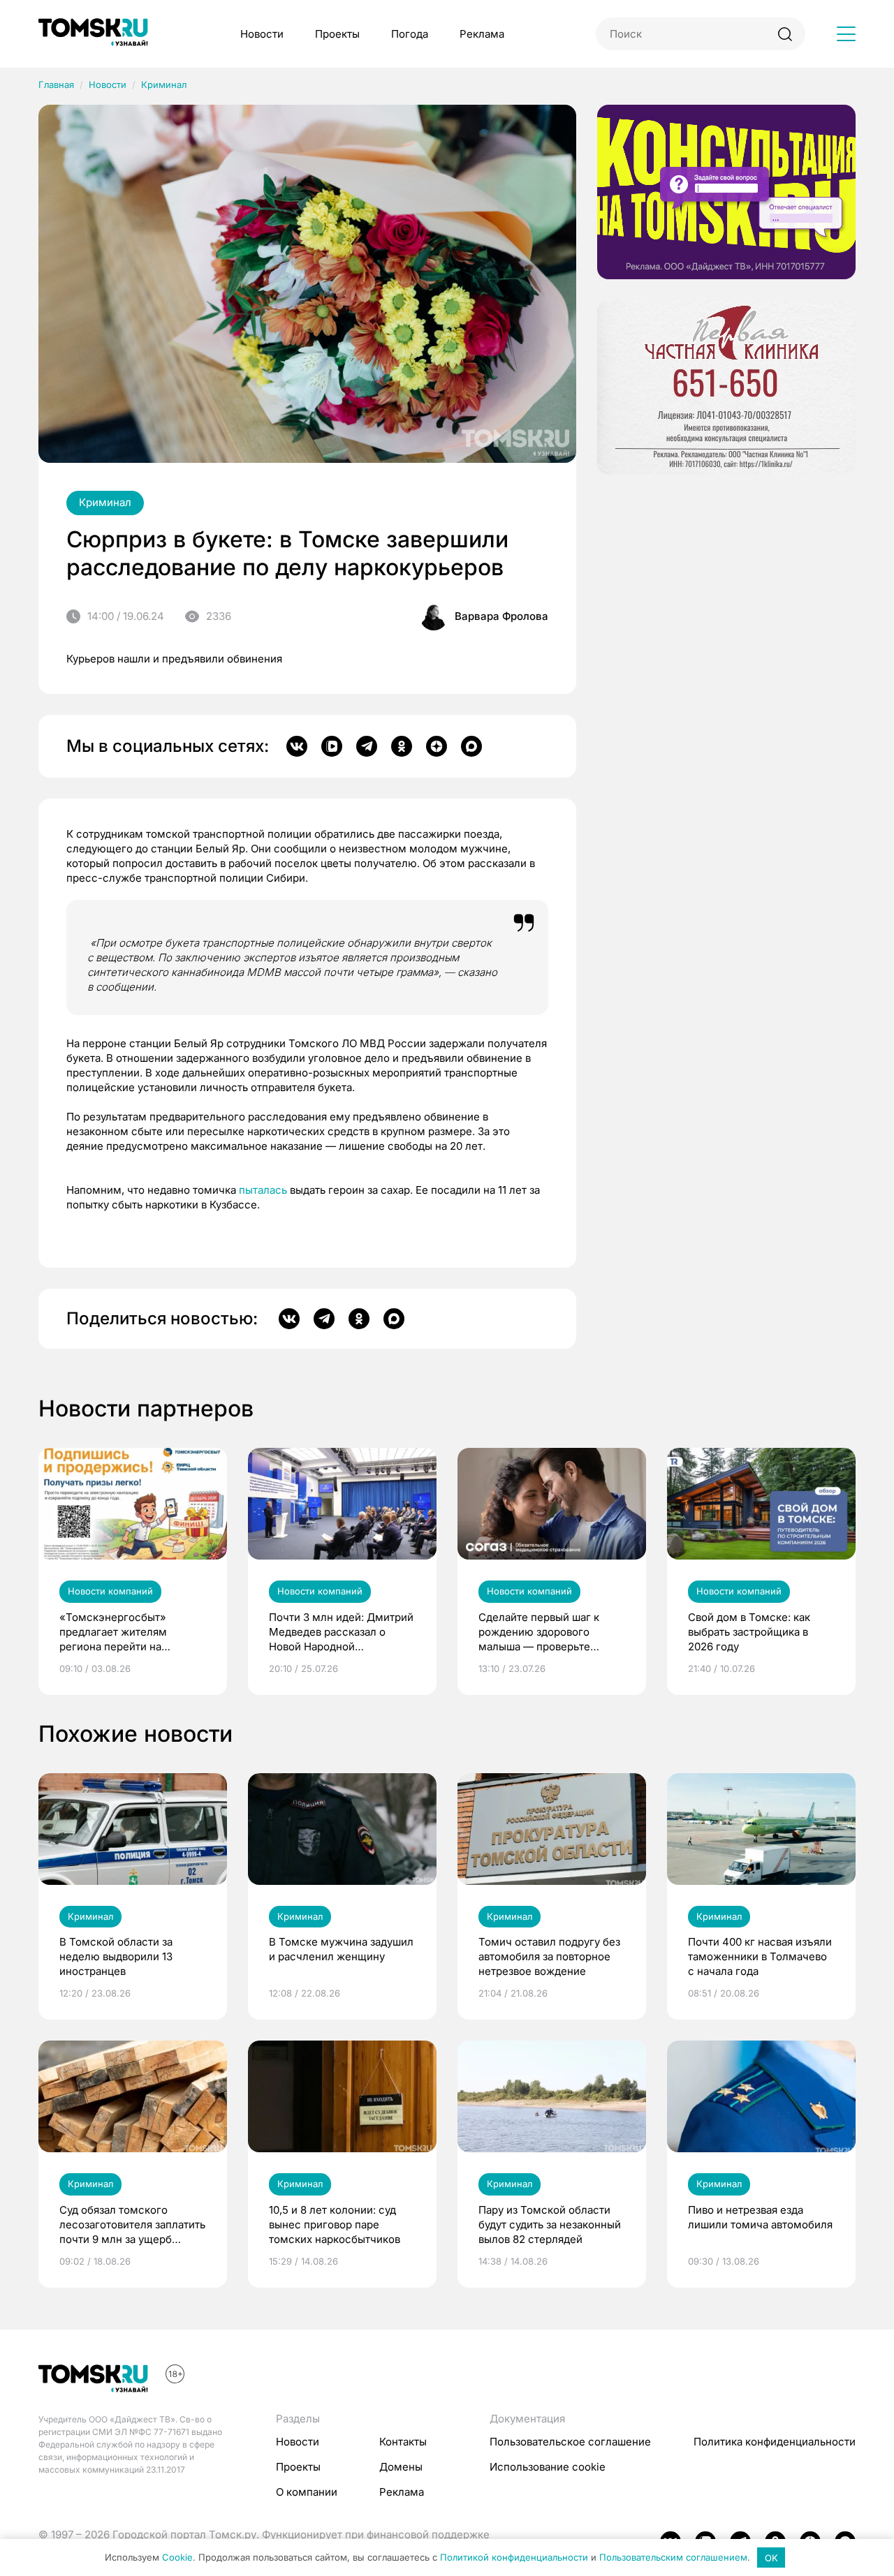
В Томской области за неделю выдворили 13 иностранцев (116, 1956)
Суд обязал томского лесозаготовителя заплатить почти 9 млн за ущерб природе (132, 2225)
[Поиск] (785, 34)
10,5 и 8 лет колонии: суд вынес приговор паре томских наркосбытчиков (335, 2225)
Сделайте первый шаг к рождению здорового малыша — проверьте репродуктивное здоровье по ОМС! (546, 1632)
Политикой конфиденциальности (514, 2558)
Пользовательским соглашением (673, 2558)
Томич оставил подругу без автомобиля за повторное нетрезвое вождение (549, 1956)
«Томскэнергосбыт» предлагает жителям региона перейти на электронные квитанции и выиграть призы (126, 1632)
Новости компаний (110, 1591)
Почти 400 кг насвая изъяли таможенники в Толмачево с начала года (760, 1956)
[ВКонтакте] (297, 746)
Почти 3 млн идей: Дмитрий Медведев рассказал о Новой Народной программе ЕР (341, 1632)
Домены (401, 2467)
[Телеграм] (367, 746)
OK (771, 2558)
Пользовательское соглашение (570, 2442)
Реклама (482, 34)
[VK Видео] (332, 746)
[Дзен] (437, 746)
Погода (410, 34)
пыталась (263, 1190)
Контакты (403, 2442)
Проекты (337, 34)
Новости (262, 34)
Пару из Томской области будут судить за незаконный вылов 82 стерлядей (550, 2225)
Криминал (164, 84)
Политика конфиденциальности (775, 2442)
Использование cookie (548, 2467)
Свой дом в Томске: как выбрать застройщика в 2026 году (749, 1632)
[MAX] (471, 746)
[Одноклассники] (402, 746)
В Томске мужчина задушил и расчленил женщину (341, 1949)
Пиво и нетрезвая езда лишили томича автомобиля (760, 2217)
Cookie (177, 2558)
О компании (307, 2492)
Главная (56, 84)
